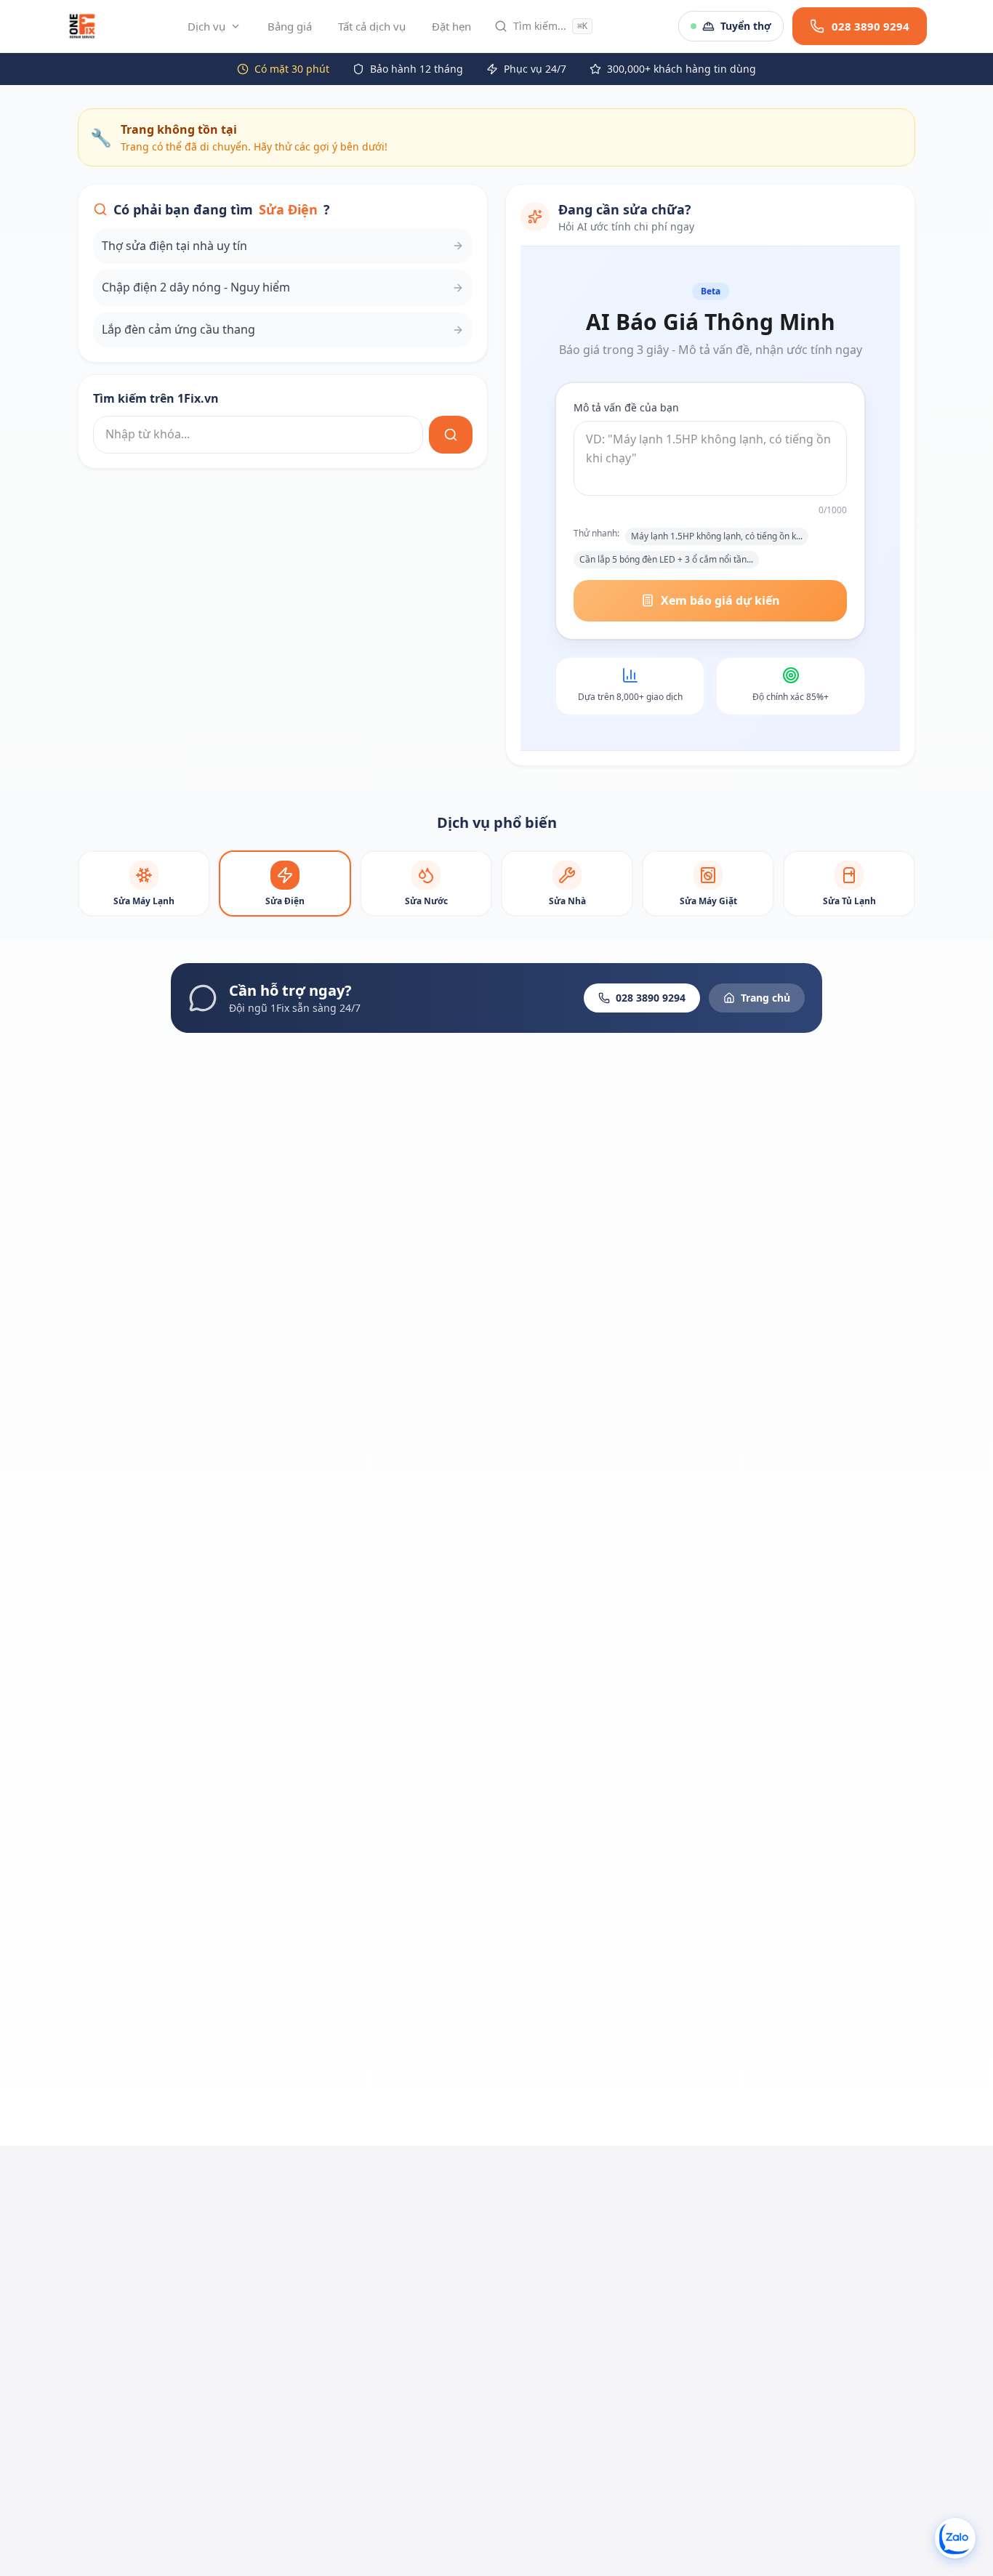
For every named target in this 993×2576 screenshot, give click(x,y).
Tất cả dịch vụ (372, 26)
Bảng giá (290, 26)
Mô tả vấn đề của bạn (626, 407)
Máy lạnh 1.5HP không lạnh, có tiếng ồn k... (717, 536)
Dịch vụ (206, 26)
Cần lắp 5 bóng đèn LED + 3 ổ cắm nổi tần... (666, 559)
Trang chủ (765, 998)
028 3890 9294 (651, 998)
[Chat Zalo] (955, 2538)
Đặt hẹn (451, 26)
